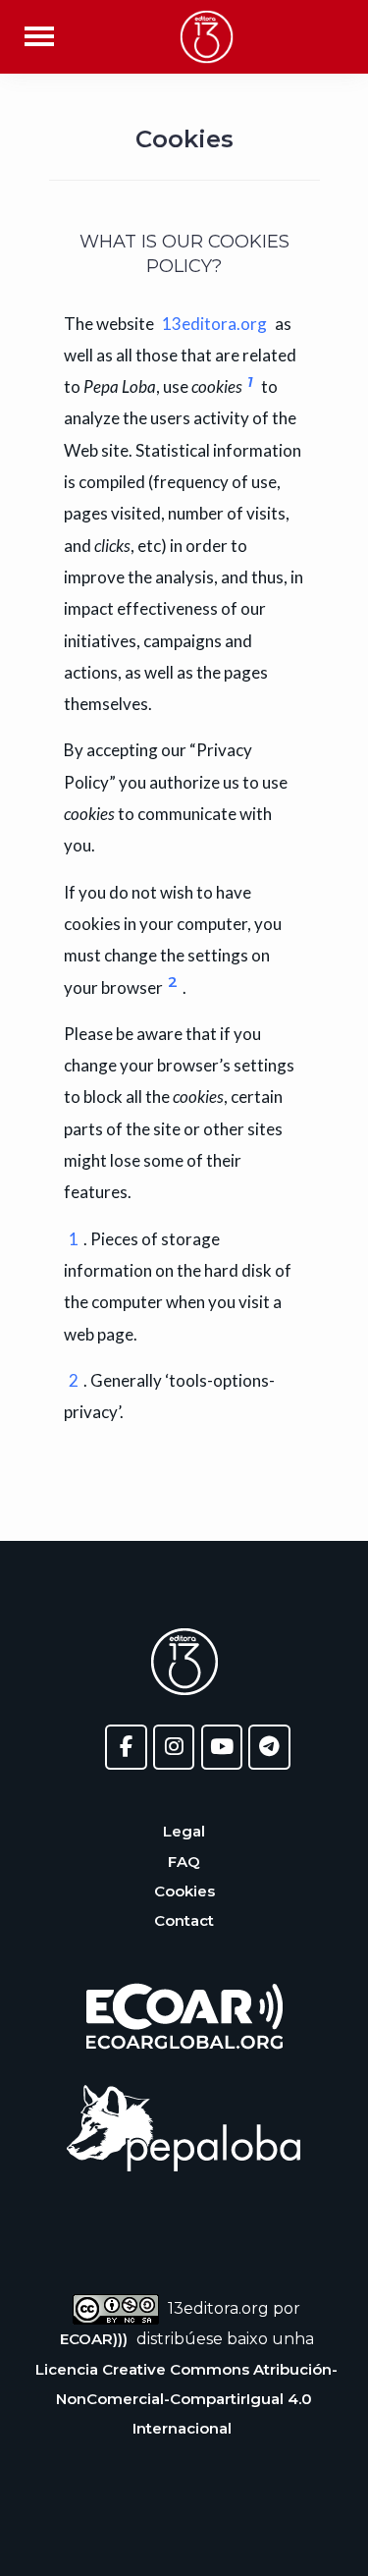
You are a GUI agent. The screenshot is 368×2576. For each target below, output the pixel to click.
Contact (184, 1920)
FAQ (184, 1862)
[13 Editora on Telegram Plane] (269, 1748)
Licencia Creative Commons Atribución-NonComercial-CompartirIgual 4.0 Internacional (186, 2399)
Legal (184, 1831)
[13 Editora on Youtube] (222, 1748)
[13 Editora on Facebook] (126, 1748)
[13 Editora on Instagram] (174, 1748)
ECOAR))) (94, 2339)
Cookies (184, 1891)
